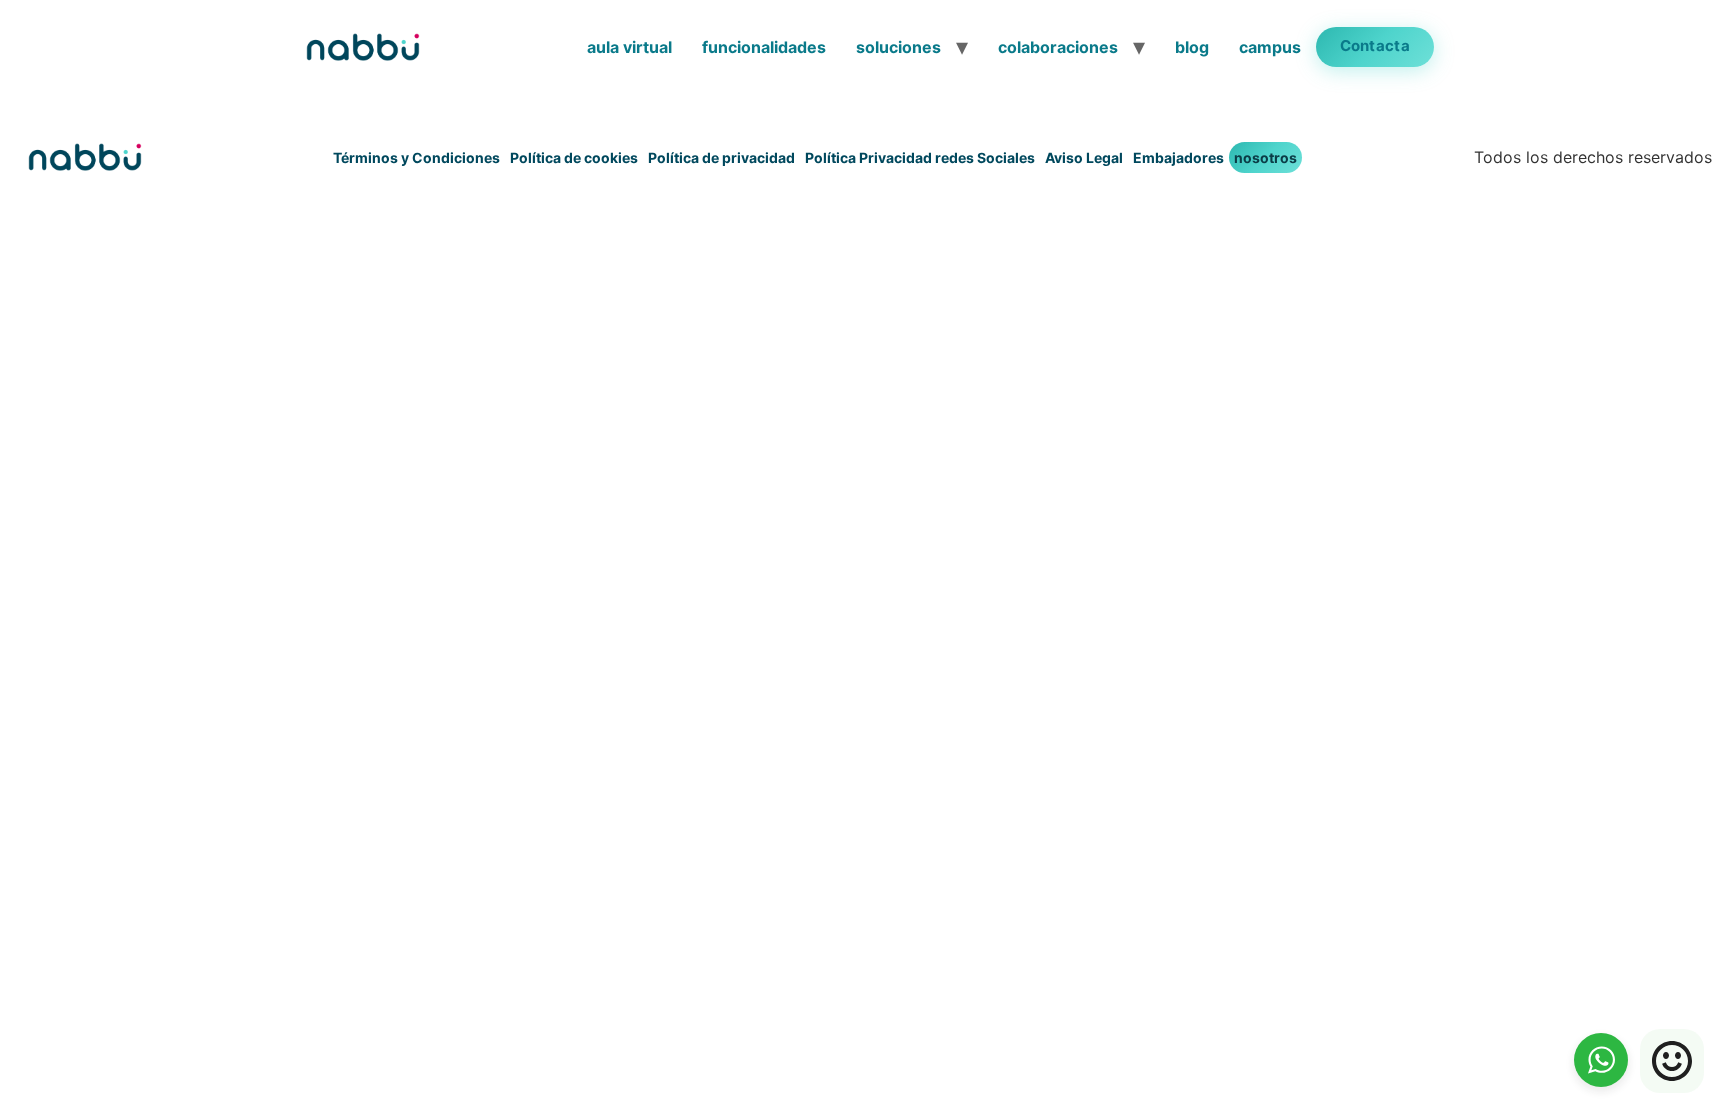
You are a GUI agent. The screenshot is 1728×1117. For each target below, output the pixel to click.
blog (1192, 47)
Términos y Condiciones (416, 157)
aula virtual (629, 47)
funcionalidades (764, 47)
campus (1270, 47)
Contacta (1375, 45)
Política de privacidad (721, 157)
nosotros (1265, 157)
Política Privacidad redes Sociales (920, 157)
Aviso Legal (1084, 157)
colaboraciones (1058, 47)
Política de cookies (574, 157)
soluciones (898, 47)
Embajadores (1178, 157)
